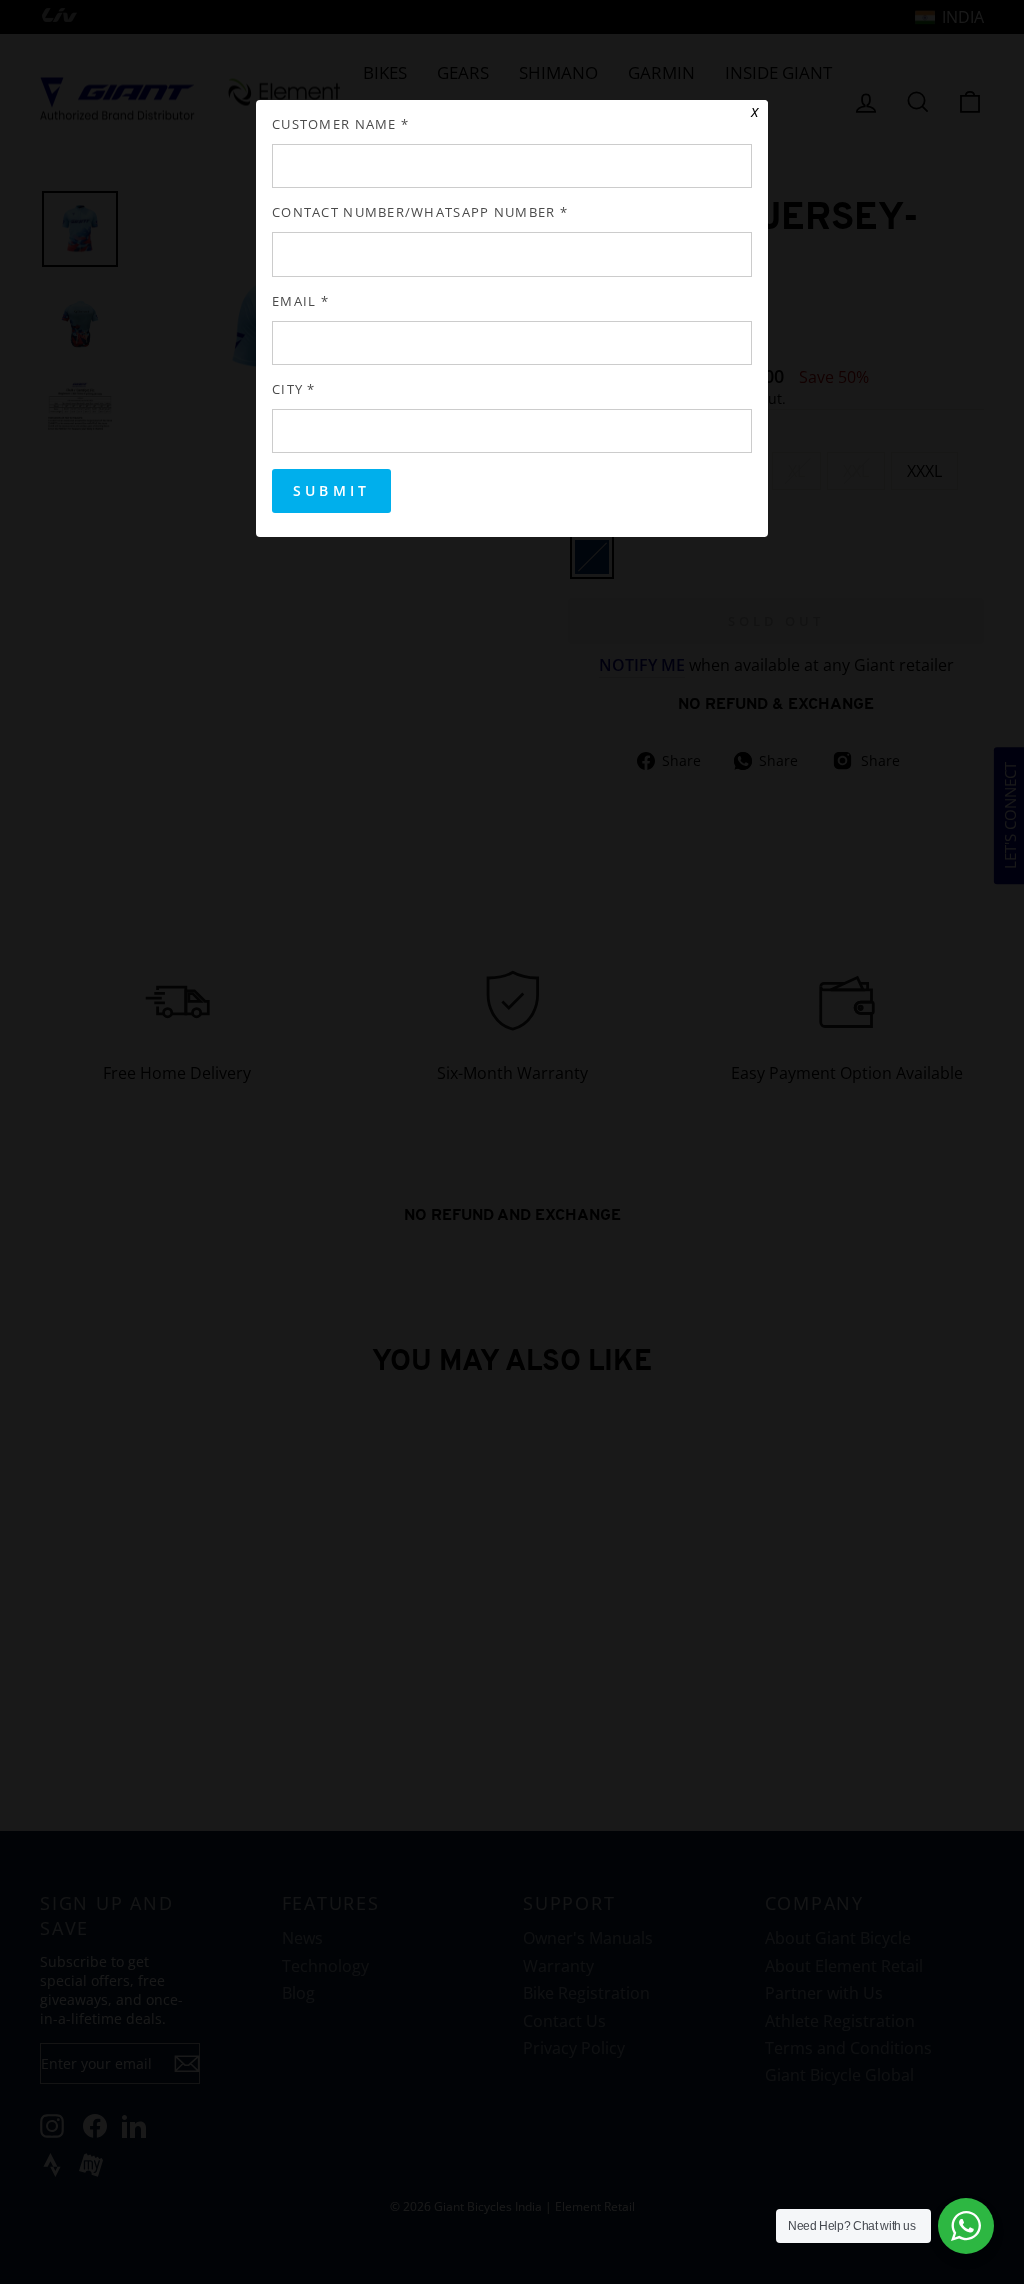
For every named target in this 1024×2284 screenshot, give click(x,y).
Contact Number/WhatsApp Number (420, 212)
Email (300, 301)
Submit (331, 490)
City (294, 389)
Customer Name (340, 124)
